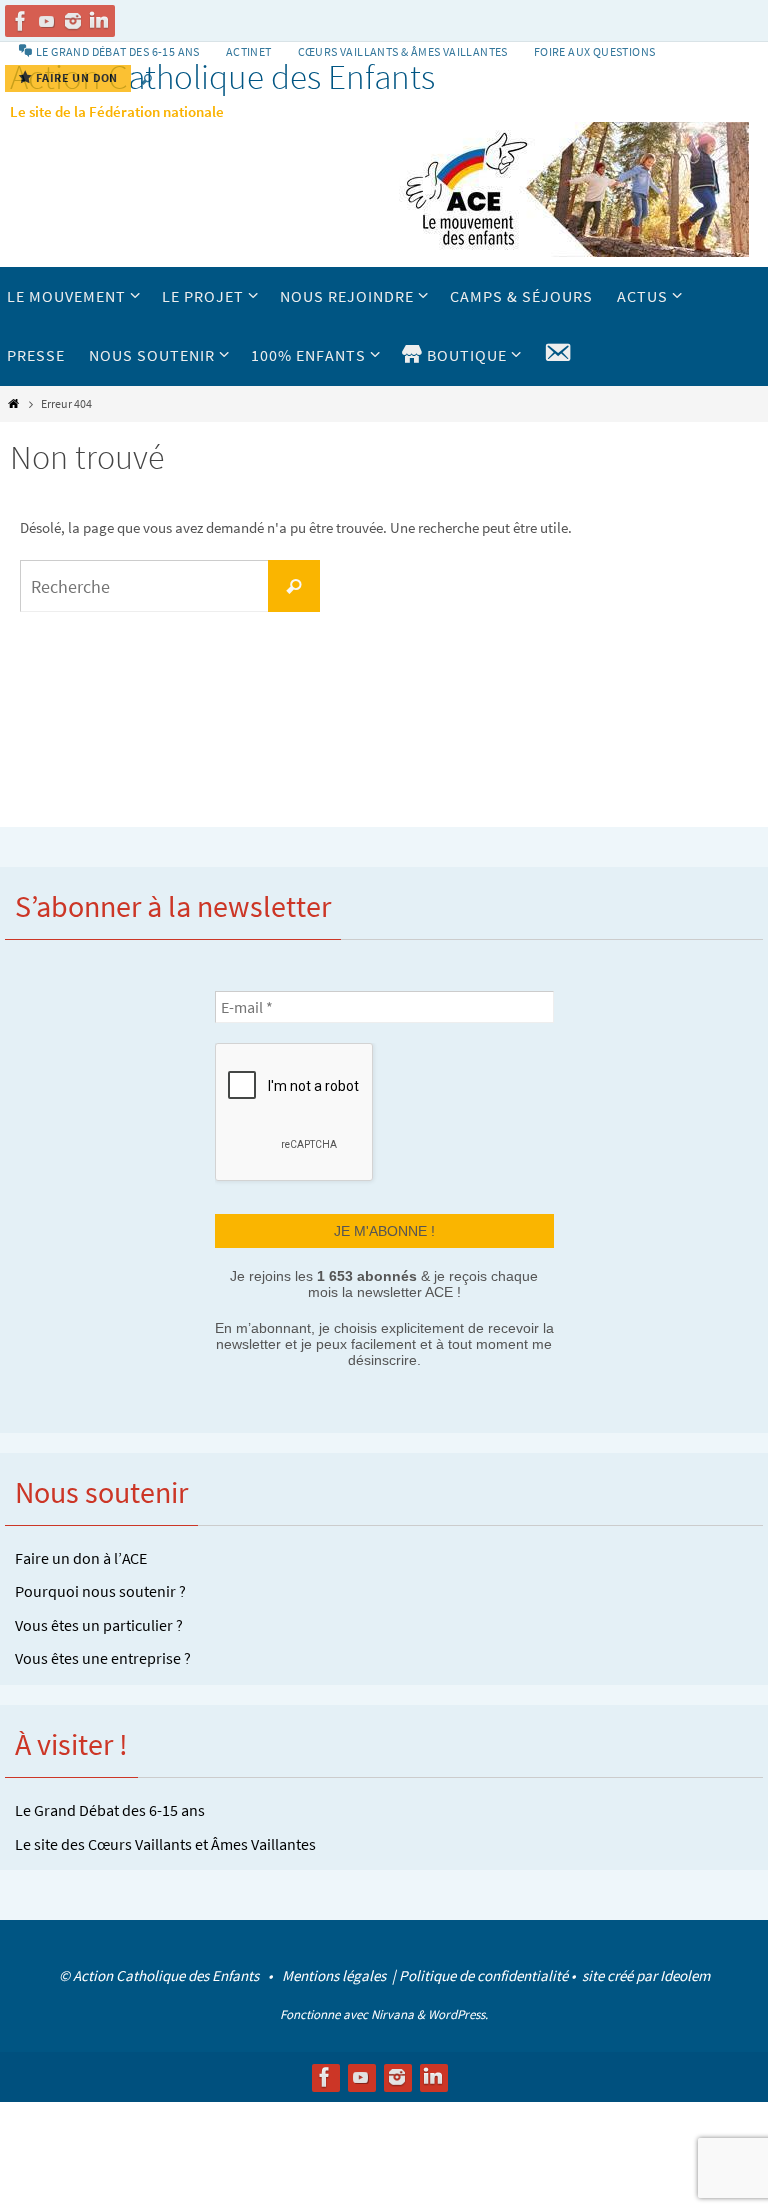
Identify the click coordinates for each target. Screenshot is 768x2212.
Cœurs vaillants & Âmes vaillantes (403, 51)
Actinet (249, 51)
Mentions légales (335, 1973)
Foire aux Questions (595, 51)
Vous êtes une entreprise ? (103, 1656)
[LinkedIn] (99, 21)
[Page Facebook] (21, 21)
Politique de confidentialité (483, 1973)
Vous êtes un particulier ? (99, 1622)
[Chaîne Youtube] (47, 21)
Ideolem (685, 1973)
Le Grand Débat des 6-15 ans (110, 1807)
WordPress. (458, 2011)
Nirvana (392, 2011)
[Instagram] (73, 21)
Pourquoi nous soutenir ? (100, 1589)
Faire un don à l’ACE (81, 1555)
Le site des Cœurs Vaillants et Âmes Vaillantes (165, 1841)
